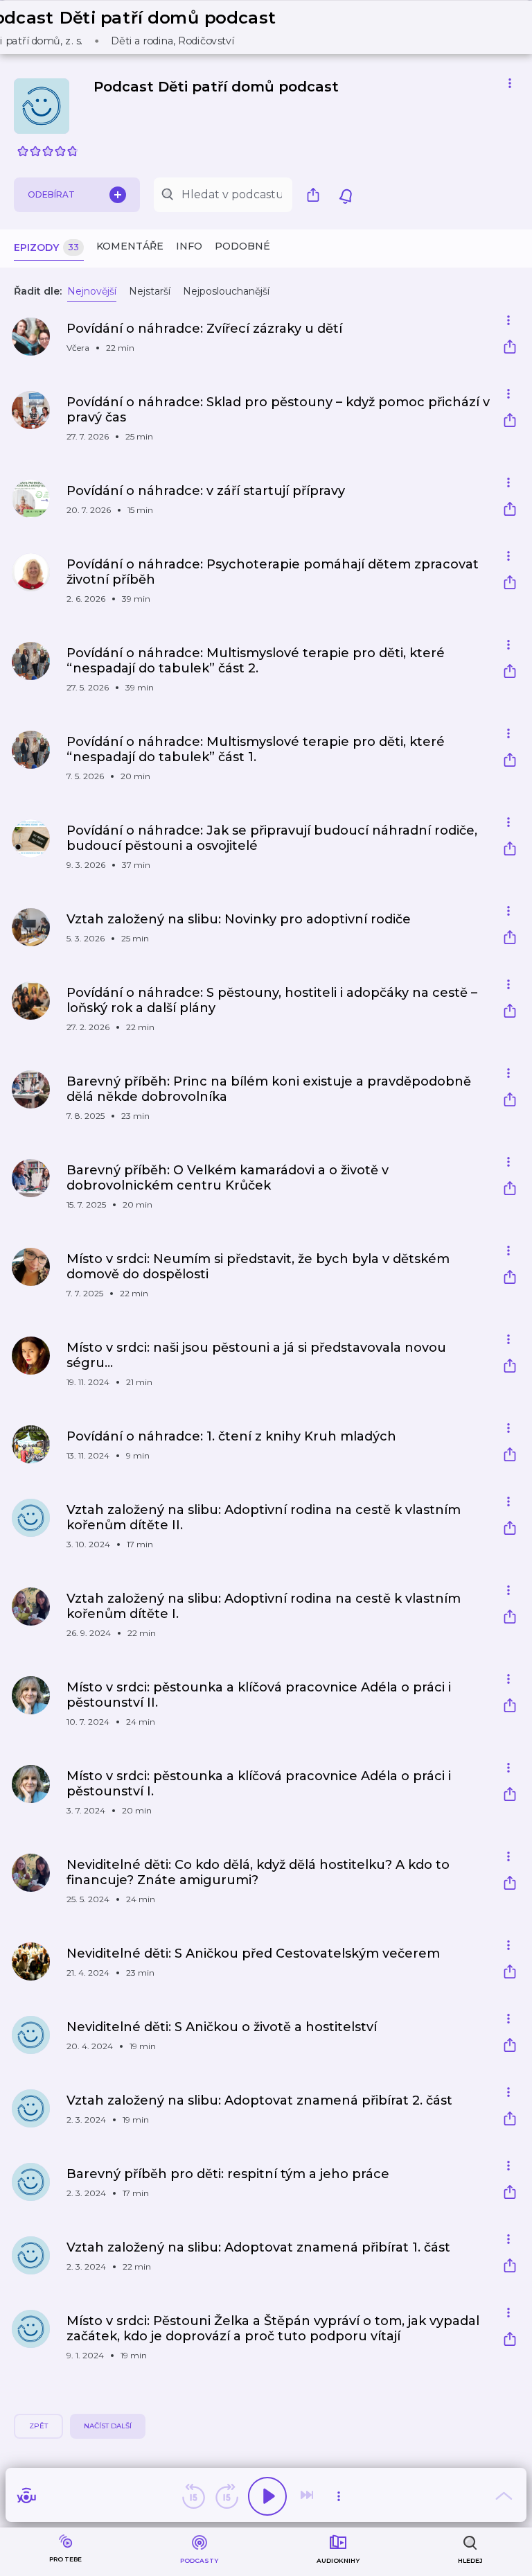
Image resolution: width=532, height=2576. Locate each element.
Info (189, 246)
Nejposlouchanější (226, 291)
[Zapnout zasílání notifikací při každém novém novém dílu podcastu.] (346, 195)
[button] (138, 27)
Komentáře (130, 246)
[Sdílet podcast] (317, 195)
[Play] (267, 2496)
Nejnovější (92, 291)
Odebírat (51, 194)
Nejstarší (150, 291)
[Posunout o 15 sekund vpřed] (227, 2496)
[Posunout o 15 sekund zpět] (193, 2496)
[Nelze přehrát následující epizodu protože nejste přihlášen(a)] (308, 2496)
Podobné (242, 246)
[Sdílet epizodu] (510, 348)
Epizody (46, 247)
